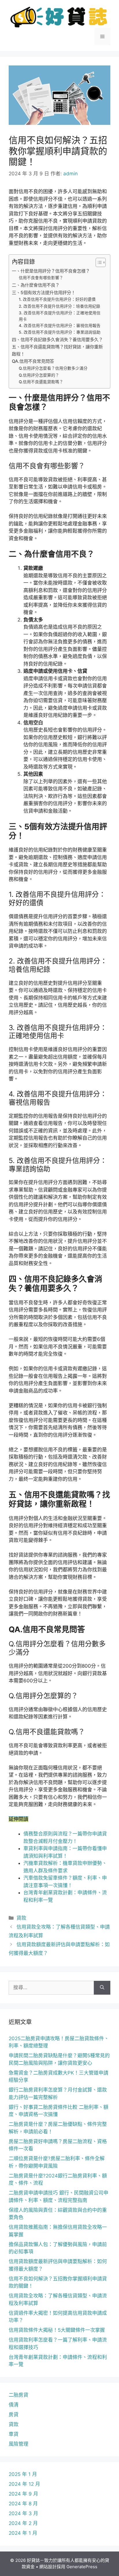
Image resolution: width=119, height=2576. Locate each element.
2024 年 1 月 (23, 2533)
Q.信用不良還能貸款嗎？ (41, 382)
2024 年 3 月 (23, 2513)
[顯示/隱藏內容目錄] (98, 262)
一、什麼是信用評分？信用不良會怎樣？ (51, 271)
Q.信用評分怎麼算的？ (39, 375)
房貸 (14, 2415)
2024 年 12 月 (24, 2484)
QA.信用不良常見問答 (33, 361)
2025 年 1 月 (23, 2474)
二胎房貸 (18, 2395)
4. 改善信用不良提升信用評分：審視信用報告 (60, 326)
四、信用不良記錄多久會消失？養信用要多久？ (57, 340)
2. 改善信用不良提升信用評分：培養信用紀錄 (59, 306)
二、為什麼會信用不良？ (36, 285)
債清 (14, 2405)
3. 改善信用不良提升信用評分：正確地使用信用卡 (60, 316)
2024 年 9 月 (23, 2494)
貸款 (21, 1918)
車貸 (14, 2434)
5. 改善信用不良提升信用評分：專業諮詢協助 (60, 332)
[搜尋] (102, 1988)
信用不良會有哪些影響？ (41, 278)
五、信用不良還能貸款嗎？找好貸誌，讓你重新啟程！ (57, 350)
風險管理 (18, 2444)
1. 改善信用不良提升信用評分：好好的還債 (57, 299)
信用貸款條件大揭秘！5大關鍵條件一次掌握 (57, 2330)
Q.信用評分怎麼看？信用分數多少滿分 (53, 368)
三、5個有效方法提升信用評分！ (44, 293)
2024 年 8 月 (23, 2504)
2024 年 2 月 (23, 2523)
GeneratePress (82, 2567)
